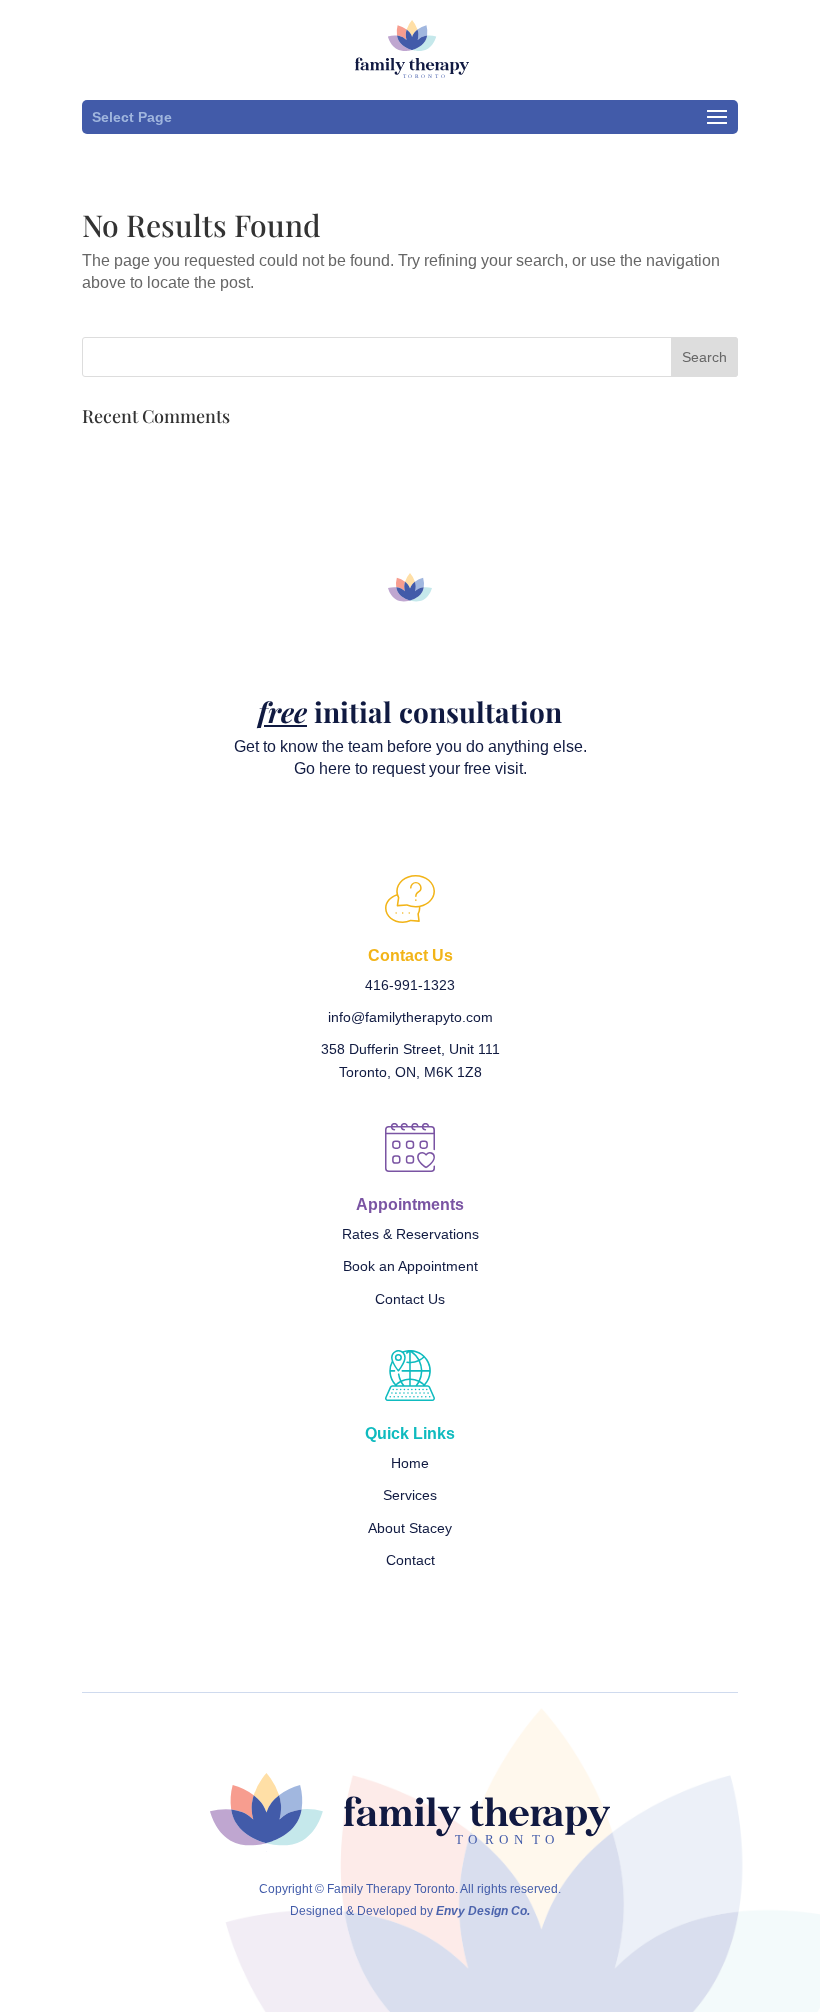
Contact (410, 1560)
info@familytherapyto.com (410, 1017)
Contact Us (410, 1299)
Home (410, 1463)
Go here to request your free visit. (410, 768)
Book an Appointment (410, 1266)
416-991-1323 (410, 985)
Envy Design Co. (483, 1911)
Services (410, 1495)
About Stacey (410, 1528)
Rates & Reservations (410, 1234)
